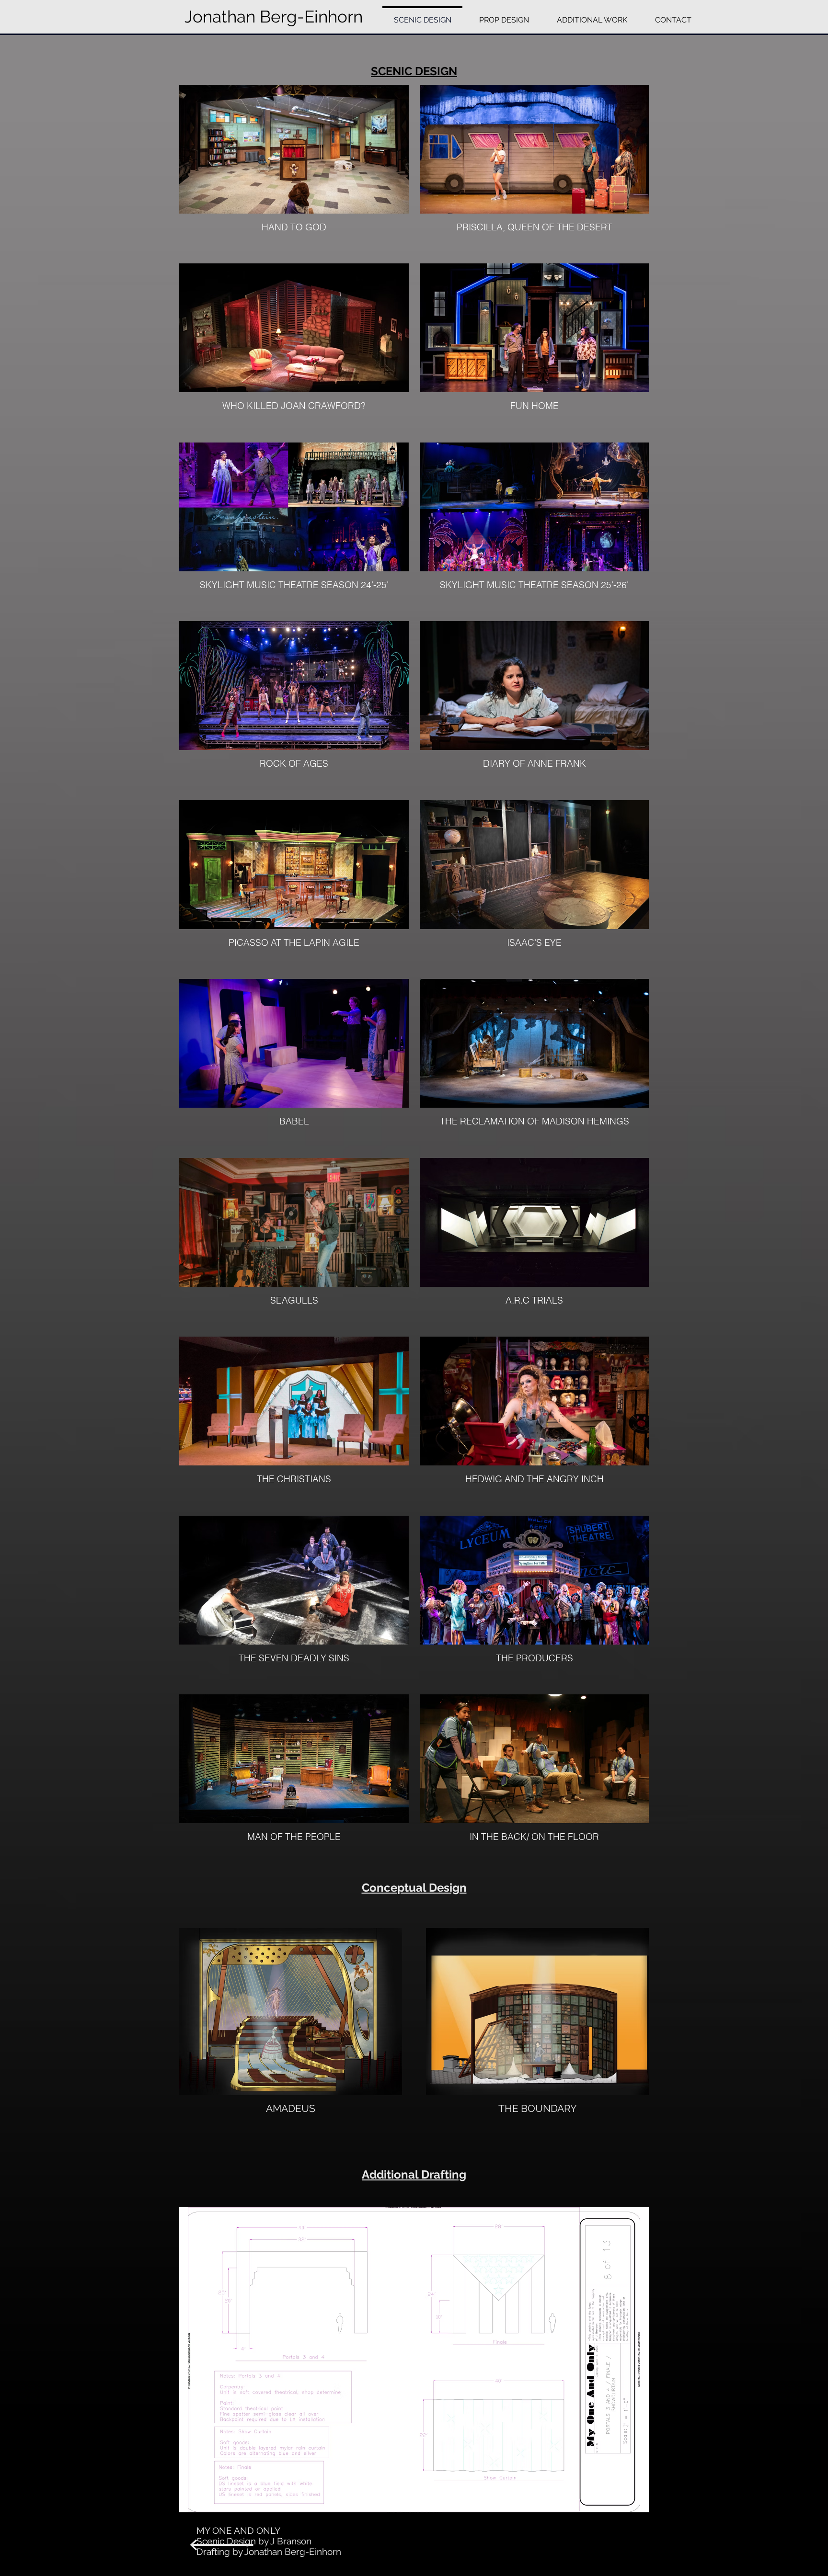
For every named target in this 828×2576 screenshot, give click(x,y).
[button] (414, 2360)
